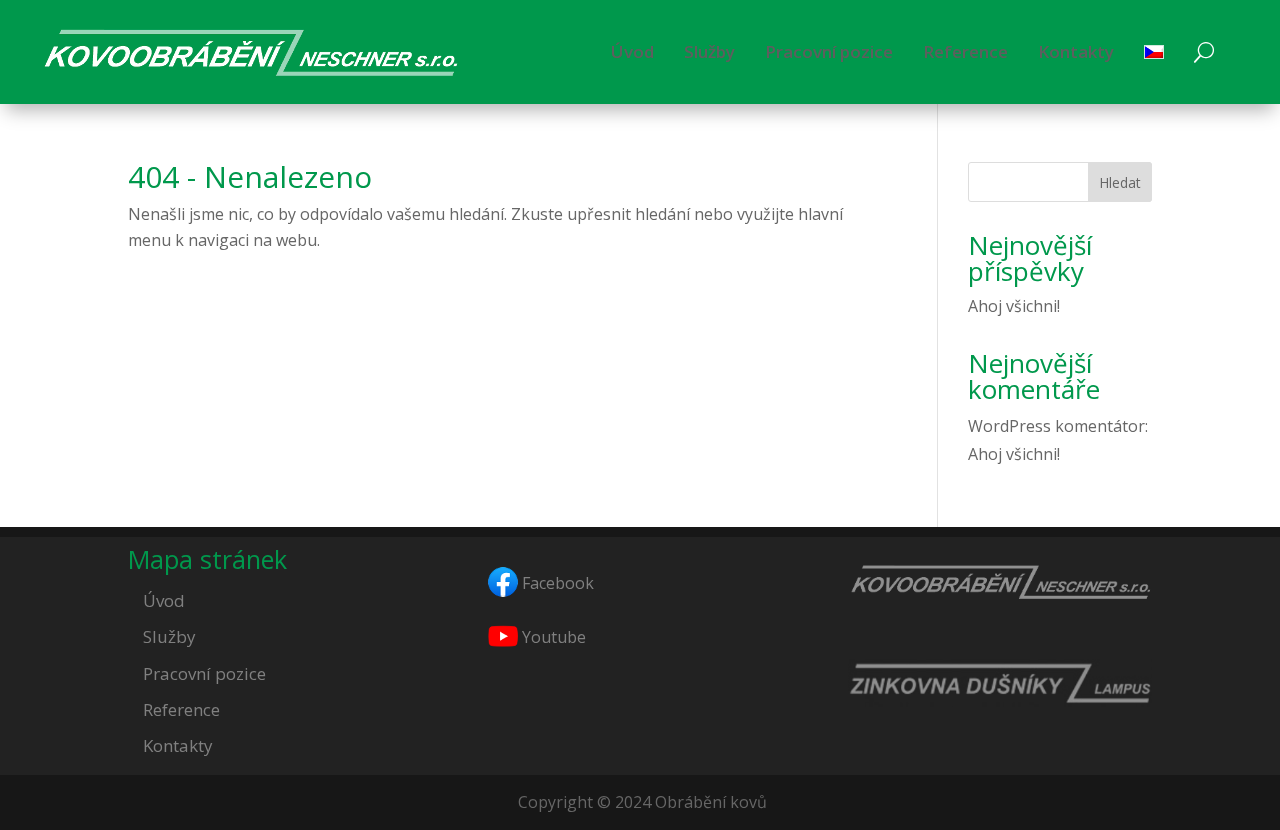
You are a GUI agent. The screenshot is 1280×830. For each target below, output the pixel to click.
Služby (709, 51)
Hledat (1120, 182)
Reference (965, 51)
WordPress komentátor (1056, 426)
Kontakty (1076, 51)
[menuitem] (1154, 52)
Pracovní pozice (829, 51)
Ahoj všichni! (1014, 306)
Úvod (632, 51)
